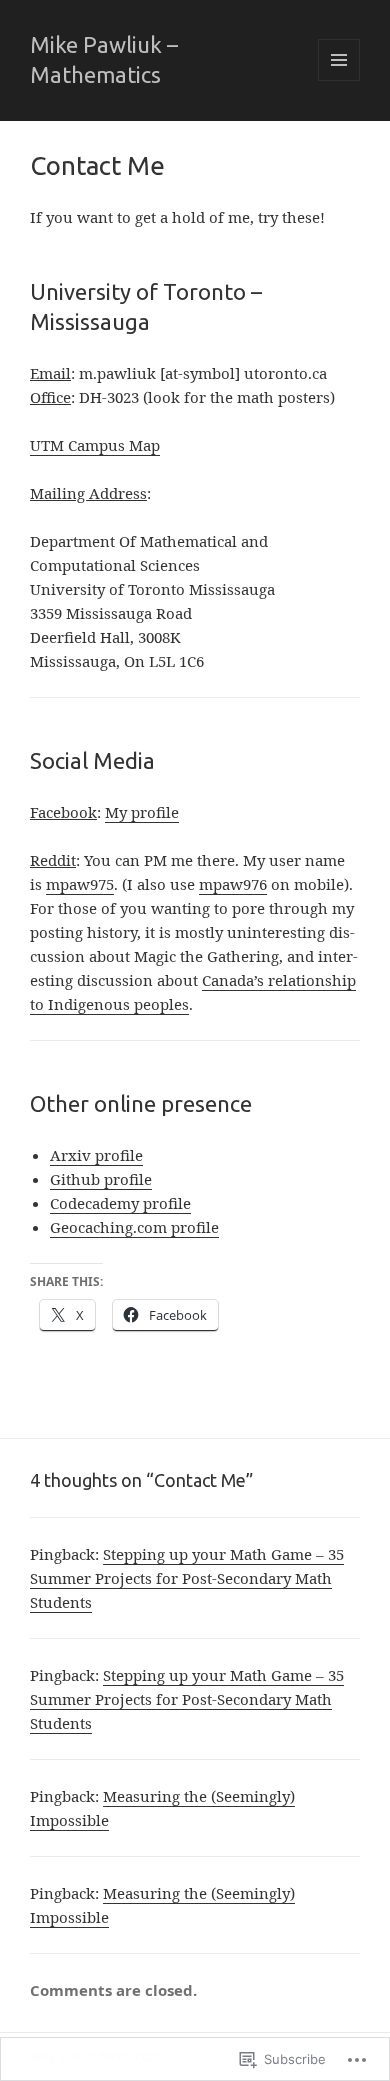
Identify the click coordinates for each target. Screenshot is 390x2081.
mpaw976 (233, 884)
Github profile (101, 1179)
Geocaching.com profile (134, 1227)
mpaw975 (80, 884)
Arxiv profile (96, 1155)
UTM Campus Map (95, 445)
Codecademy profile (120, 1203)
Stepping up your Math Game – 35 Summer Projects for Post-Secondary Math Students (187, 1578)
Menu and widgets (339, 80)
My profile (142, 812)
